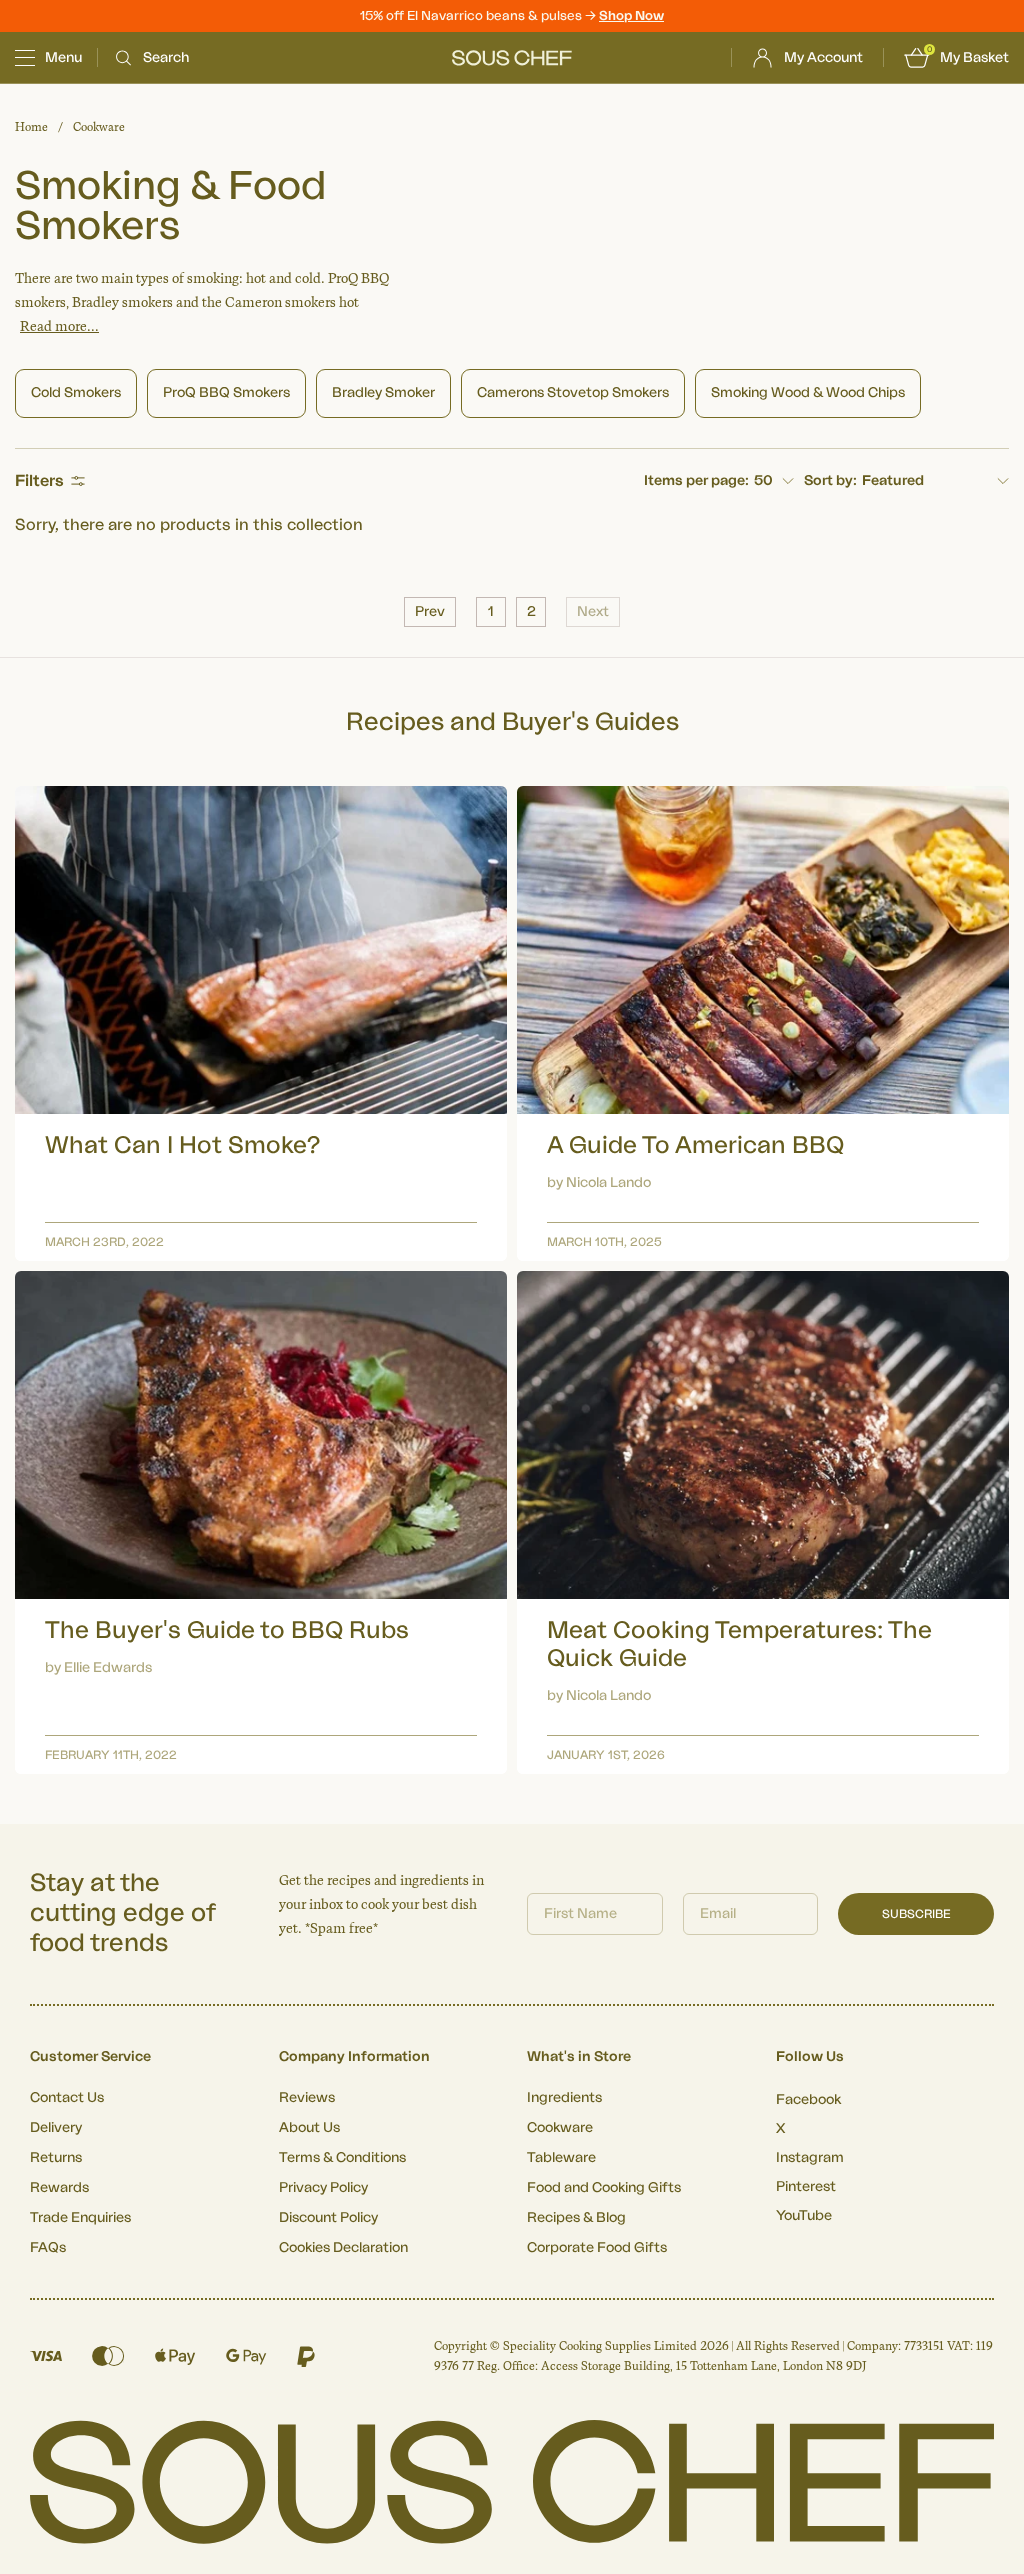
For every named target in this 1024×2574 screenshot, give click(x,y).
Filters (39, 481)
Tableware (561, 2158)
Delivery (56, 2128)
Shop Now (631, 15)
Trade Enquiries (80, 2218)
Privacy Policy (323, 2188)
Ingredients (564, 2098)
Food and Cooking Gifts (604, 2188)
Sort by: (830, 481)
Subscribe (916, 1914)
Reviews (307, 2098)
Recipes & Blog (576, 2218)
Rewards (59, 2188)
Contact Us (67, 2098)
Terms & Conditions (342, 2158)
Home (31, 127)
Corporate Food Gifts (597, 2248)
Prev (430, 612)
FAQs (48, 2248)
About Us (309, 2128)
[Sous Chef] (512, 58)
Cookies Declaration (343, 2248)
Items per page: (696, 481)
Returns (56, 2158)
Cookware (99, 127)
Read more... (59, 326)
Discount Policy (328, 2218)
